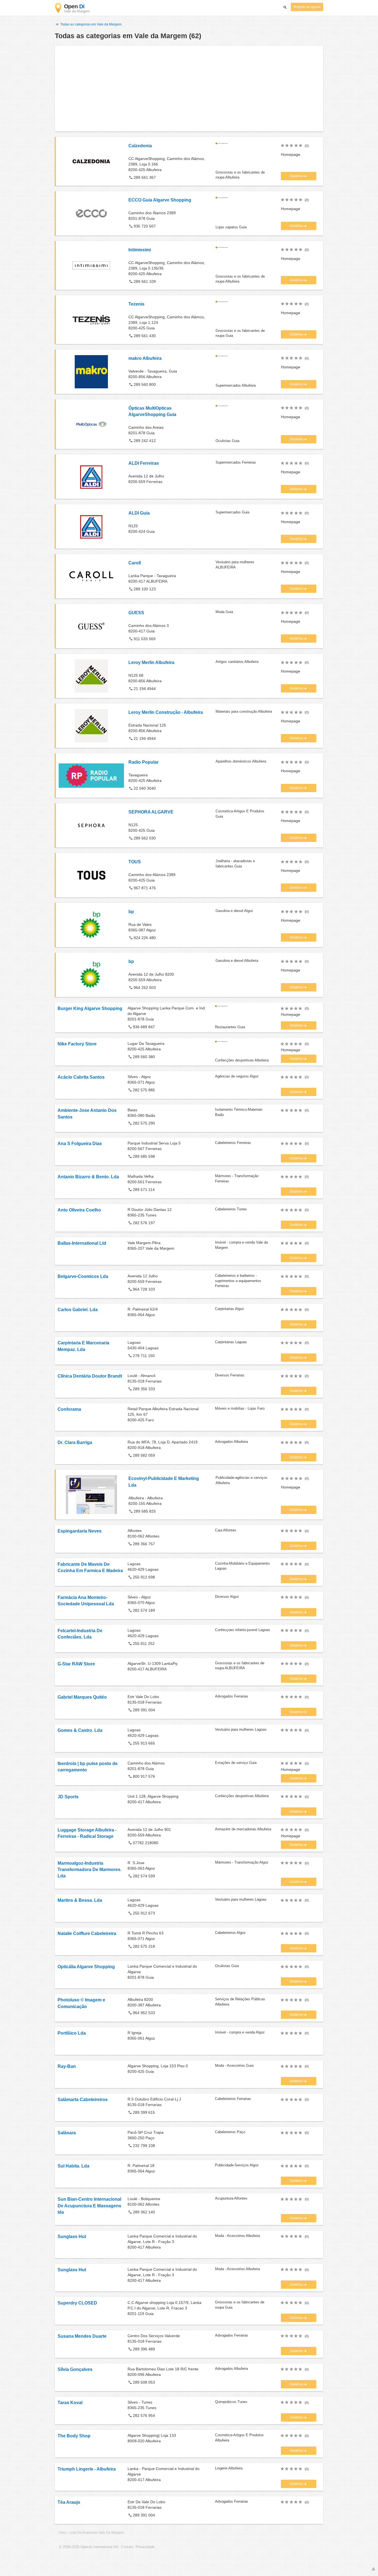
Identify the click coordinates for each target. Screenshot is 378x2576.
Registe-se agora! (307, 7)
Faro (62, 2533)
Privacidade (145, 2547)
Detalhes (297, 176)
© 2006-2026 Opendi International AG (89, 2547)
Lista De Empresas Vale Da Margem (96, 2533)
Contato (127, 2547)
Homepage (291, 154)
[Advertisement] (189, 89)
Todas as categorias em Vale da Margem (90, 24)
